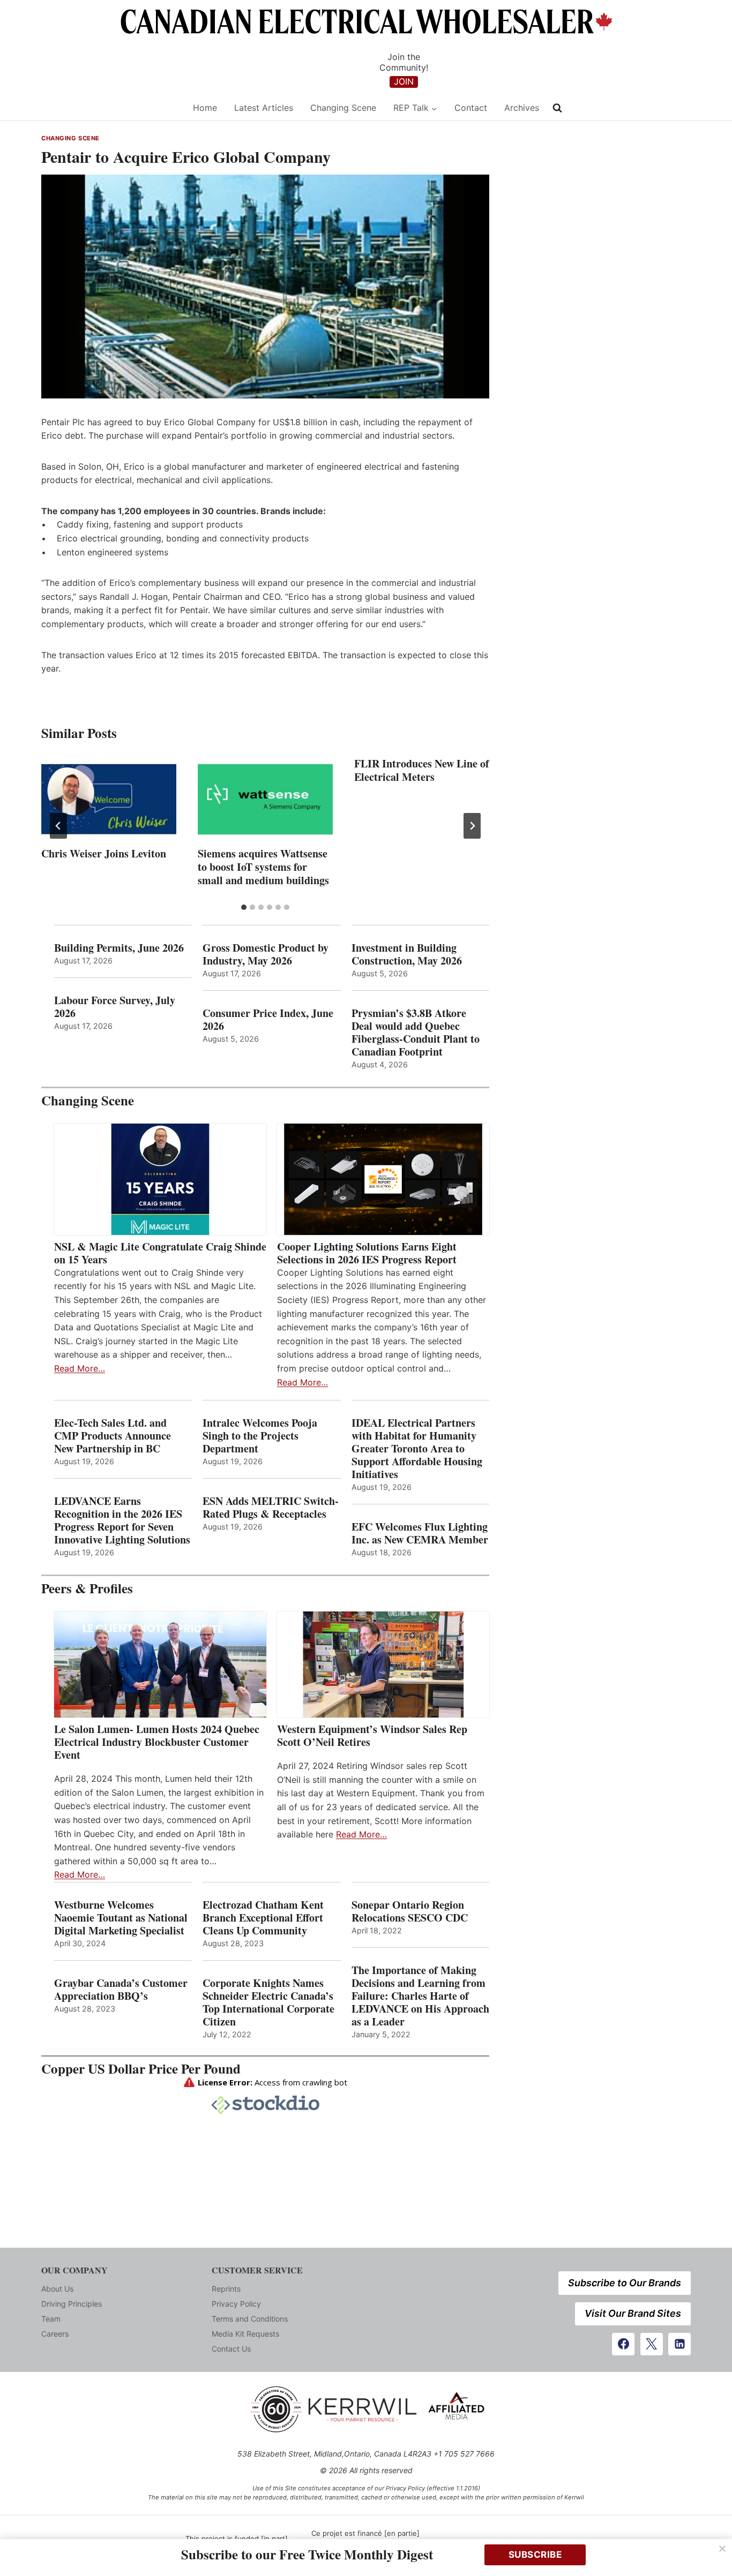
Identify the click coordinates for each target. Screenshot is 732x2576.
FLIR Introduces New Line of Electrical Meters (422, 770)
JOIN (404, 81)
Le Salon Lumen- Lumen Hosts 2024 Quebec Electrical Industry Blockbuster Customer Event (157, 1742)
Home (205, 108)
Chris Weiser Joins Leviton (104, 853)
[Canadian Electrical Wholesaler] (110, 108)
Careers (55, 2334)
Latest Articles (264, 108)
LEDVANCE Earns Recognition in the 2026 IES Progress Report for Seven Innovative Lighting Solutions (122, 1520)
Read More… (80, 1368)
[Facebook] (623, 2344)
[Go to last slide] (58, 826)
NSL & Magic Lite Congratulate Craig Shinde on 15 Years (160, 1253)
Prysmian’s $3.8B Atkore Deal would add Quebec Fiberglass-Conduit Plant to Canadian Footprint (416, 1033)
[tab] (244, 907)
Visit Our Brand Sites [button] (633, 2313)
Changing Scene (343, 108)
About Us (57, 2289)
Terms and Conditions (250, 2319)
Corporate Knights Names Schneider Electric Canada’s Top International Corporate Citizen (268, 2002)
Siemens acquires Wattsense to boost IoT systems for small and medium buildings (263, 867)
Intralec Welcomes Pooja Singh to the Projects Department (260, 1436)
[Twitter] (652, 2344)
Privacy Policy (236, 2304)
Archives (522, 108)
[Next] (472, 826)
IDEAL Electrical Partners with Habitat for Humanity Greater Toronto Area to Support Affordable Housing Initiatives (417, 1449)
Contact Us (231, 2349)
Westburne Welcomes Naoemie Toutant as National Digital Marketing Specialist (121, 1918)
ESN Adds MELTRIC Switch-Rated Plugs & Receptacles (271, 1508)
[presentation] (109, 799)
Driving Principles (72, 2304)
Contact (471, 108)
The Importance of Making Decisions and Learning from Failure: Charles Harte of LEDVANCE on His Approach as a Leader (420, 1996)
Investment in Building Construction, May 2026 (407, 954)
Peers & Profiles (87, 1588)
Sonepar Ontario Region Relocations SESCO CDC (410, 1911)
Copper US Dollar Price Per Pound (141, 2069)
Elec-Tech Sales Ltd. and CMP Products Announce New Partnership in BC (113, 1436)
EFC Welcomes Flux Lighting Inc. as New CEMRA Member (420, 1533)
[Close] (722, 2549)
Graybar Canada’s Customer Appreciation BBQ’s (121, 1990)
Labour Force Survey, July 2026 (115, 1007)
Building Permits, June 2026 (119, 948)
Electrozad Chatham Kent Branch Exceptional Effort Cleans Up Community (263, 1918)
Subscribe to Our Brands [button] (625, 2283)
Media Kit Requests (245, 2334)
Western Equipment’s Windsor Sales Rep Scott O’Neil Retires (372, 1736)
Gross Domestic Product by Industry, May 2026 (266, 954)
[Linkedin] (679, 2344)
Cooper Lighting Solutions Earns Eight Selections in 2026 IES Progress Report (369, 1253)
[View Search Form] (557, 108)
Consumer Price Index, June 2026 (268, 1020)
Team (51, 2319)
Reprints (226, 2289)
